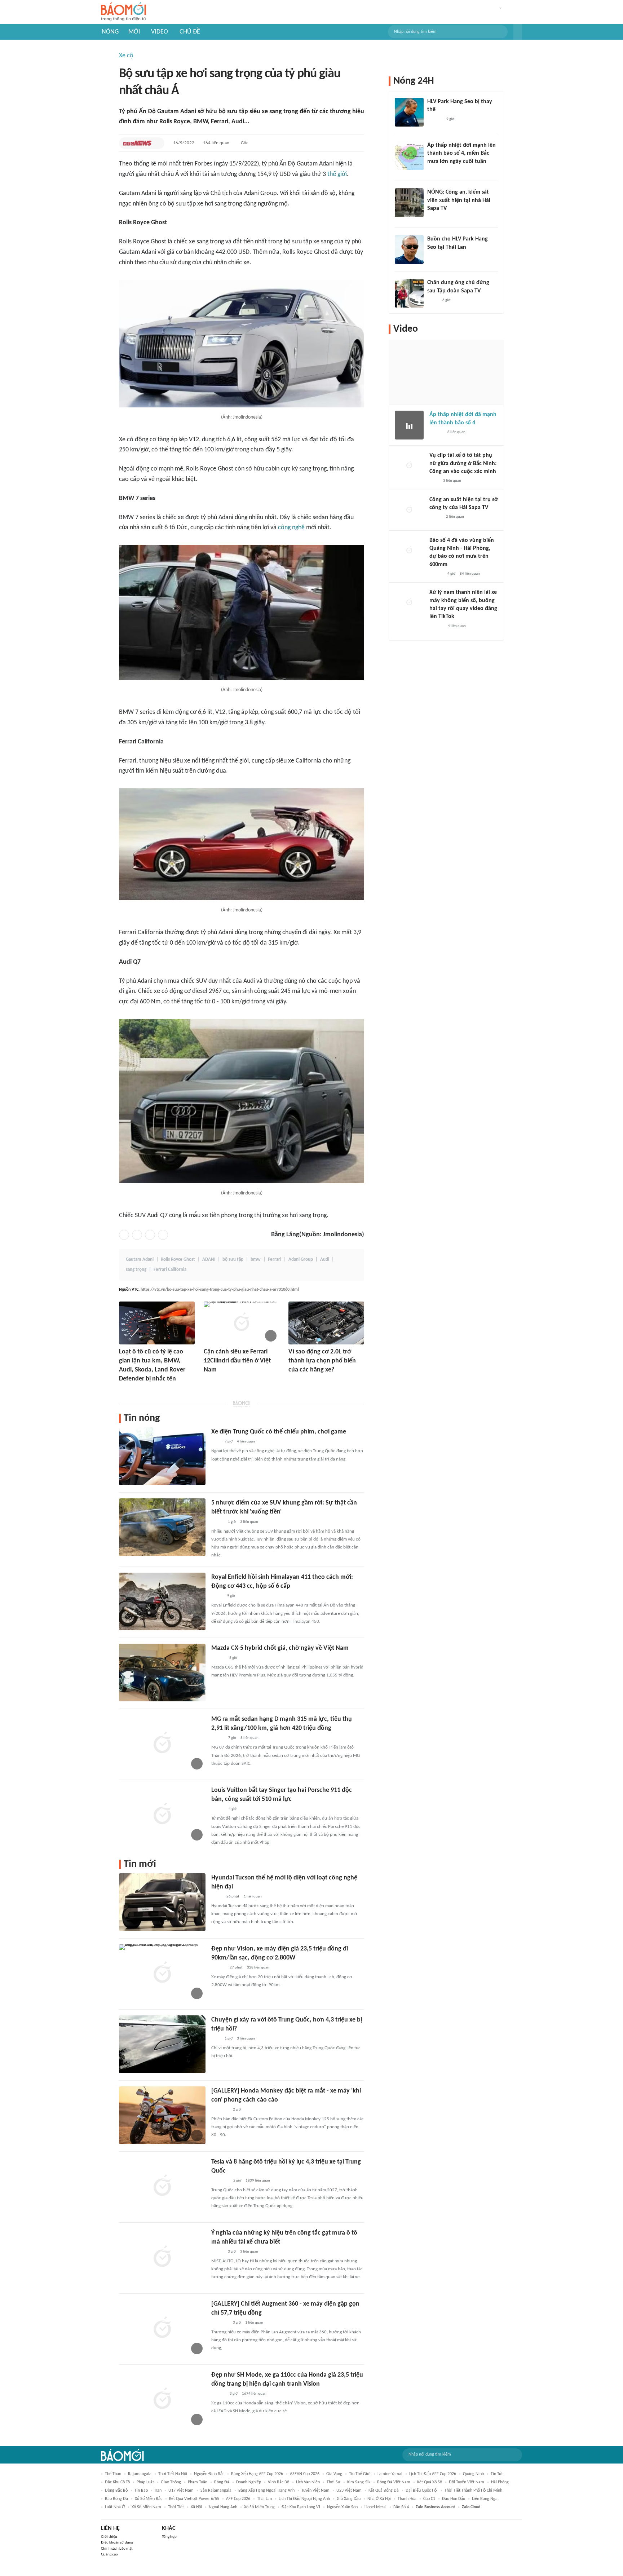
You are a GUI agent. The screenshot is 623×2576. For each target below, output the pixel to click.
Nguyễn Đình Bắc (209, 2474)
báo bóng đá (116, 2499)
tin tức (497, 2474)
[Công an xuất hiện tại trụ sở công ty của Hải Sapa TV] (409, 510)
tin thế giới (360, 2474)
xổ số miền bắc (149, 2499)
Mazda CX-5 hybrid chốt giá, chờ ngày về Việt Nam (280, 1648)
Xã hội (196, 2507)
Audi (325, 1260)
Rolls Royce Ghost (178, 1260)
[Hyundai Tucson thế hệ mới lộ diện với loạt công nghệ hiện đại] (162, 1902)
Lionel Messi (375, 2507)
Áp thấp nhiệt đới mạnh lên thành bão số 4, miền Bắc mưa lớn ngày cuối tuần (461, 153)
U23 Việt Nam (349, 2491)
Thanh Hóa (407, 2499)
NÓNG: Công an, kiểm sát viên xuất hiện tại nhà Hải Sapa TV (459, 200)
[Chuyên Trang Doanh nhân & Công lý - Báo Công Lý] (218, 1809)
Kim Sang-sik (359, 2482)
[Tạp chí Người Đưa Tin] (217, 1596)
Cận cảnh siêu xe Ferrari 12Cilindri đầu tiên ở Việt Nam (237, 1361)
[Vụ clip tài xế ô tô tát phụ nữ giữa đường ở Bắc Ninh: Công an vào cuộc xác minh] (409, 466)
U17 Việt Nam (181, 2491)
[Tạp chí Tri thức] (216, 1442)
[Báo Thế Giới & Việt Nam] (217, 1897)
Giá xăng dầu (349, 2499)
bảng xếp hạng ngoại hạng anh (266, 2491)
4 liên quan (246, 1442)
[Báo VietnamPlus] (220, 2181)
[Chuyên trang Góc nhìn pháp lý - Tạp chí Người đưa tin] (434, 481)
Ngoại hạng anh (223, 2507)
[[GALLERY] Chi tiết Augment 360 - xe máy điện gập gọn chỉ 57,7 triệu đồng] (162, 2328)
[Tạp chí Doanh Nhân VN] (433, 300)
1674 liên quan (254, 2394)
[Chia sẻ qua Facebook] (124, 1235)
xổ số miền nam (146, 2507)
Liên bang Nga (485, 2499)
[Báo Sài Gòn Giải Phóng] (436, 432)
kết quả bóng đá (384, 2491)
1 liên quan (253, 1897)
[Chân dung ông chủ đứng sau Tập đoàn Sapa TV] (409, 293)
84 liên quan (470, 574)
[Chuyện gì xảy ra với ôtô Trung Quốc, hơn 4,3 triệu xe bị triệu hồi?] (162, 2044)
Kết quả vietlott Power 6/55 (194, 2499)
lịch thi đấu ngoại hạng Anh (304, 2499)
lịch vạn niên (308, 2482)
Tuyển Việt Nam (315, 2491)
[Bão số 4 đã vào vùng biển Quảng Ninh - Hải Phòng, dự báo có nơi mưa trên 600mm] (409, 551)
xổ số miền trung (259, 2507)
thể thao (113, 2474)
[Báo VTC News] (137, 143)
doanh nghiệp (249, 2482)
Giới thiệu (109, 2537)
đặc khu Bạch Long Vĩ (301, 2507)
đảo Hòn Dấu (454, 2499)
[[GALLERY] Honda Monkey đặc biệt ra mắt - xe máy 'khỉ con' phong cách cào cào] (162, 2115)
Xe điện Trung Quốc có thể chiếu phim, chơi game (279, 1432)
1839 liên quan (258, 2181)
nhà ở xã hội (379, 2499)
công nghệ (291, 528)
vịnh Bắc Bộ (279, 2482)
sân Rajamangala (216, 2491)
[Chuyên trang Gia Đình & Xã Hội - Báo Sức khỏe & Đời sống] (218, 1968)
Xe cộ (126, 56)
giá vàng (334, 2474)
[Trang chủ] (123, 12)
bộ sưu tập (233, 1260)
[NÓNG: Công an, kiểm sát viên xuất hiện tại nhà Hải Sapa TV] (409, 203)
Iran (158, 2491)
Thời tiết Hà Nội (173, 2474)
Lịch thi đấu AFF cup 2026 (433, 2474)
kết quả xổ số (430, 2482)
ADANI (209, 1260)
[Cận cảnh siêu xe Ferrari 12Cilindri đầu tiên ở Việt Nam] (242, 1323)
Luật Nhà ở (115, 2507)
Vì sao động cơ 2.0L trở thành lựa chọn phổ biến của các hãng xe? (322, 1361)
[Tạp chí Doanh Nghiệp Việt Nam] (218, 1738)
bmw (256, 1260)
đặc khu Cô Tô (117, 2482)
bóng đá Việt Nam (394, 2482)
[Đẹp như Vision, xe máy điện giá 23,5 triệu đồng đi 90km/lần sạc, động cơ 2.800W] (162, 1973)
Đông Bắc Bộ (116, 2491)
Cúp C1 (429, 2499)
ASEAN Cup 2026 (305, 2474)
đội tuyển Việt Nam (467, 2482)
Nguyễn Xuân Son (342, 2507)
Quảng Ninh (473, 2474)
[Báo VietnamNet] (125, 1389)
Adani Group (301, 1260)
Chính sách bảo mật (117, 2549)
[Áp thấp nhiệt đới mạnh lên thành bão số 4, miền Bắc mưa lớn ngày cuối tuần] (409, 156)
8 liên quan (249, 1738)
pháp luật (145, 2482)
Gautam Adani (140, 1260)
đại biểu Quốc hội (422, 2491)
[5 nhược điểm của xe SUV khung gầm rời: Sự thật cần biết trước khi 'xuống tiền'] (162, 1527)
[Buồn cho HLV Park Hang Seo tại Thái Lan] (409, 249)
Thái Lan (264, 2499)
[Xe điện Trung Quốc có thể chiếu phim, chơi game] (162, 1456)
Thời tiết (176, 2507)
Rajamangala (140, 2474)
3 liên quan (249, 1522)
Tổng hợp (169, 2537)
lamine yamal (390, 2474)
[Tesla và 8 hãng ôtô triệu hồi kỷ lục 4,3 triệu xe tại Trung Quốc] (162, 2186)
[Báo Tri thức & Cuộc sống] (220, 2110)
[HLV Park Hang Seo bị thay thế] (409, 112)
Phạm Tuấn (198, 2482)
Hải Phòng (500, 2482)
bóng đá (222, 2482)
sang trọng (136, 1270)
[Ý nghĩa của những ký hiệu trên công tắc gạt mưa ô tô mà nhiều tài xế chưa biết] (162, 2257)
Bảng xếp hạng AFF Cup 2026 (257, 2474)
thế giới (337, 174)
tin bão (141, 2491)
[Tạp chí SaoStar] (435, 119)
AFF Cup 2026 (238, 2499)
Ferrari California (170, 1270)
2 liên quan (455, 517)
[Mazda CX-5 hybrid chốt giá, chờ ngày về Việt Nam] (162, 1673)
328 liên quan (258, 1968)
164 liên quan (216, 143)
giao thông (171, 2482)
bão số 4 (401, 2507)
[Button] (518, 32)
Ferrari (275, 1260)
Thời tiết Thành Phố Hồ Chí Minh (473, 2491)
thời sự (333, 2482)
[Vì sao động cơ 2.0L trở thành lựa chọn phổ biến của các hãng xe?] (326, 1323)
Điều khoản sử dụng (117, 2543)
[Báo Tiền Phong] (211, 1380)
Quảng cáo (109, 2555)
